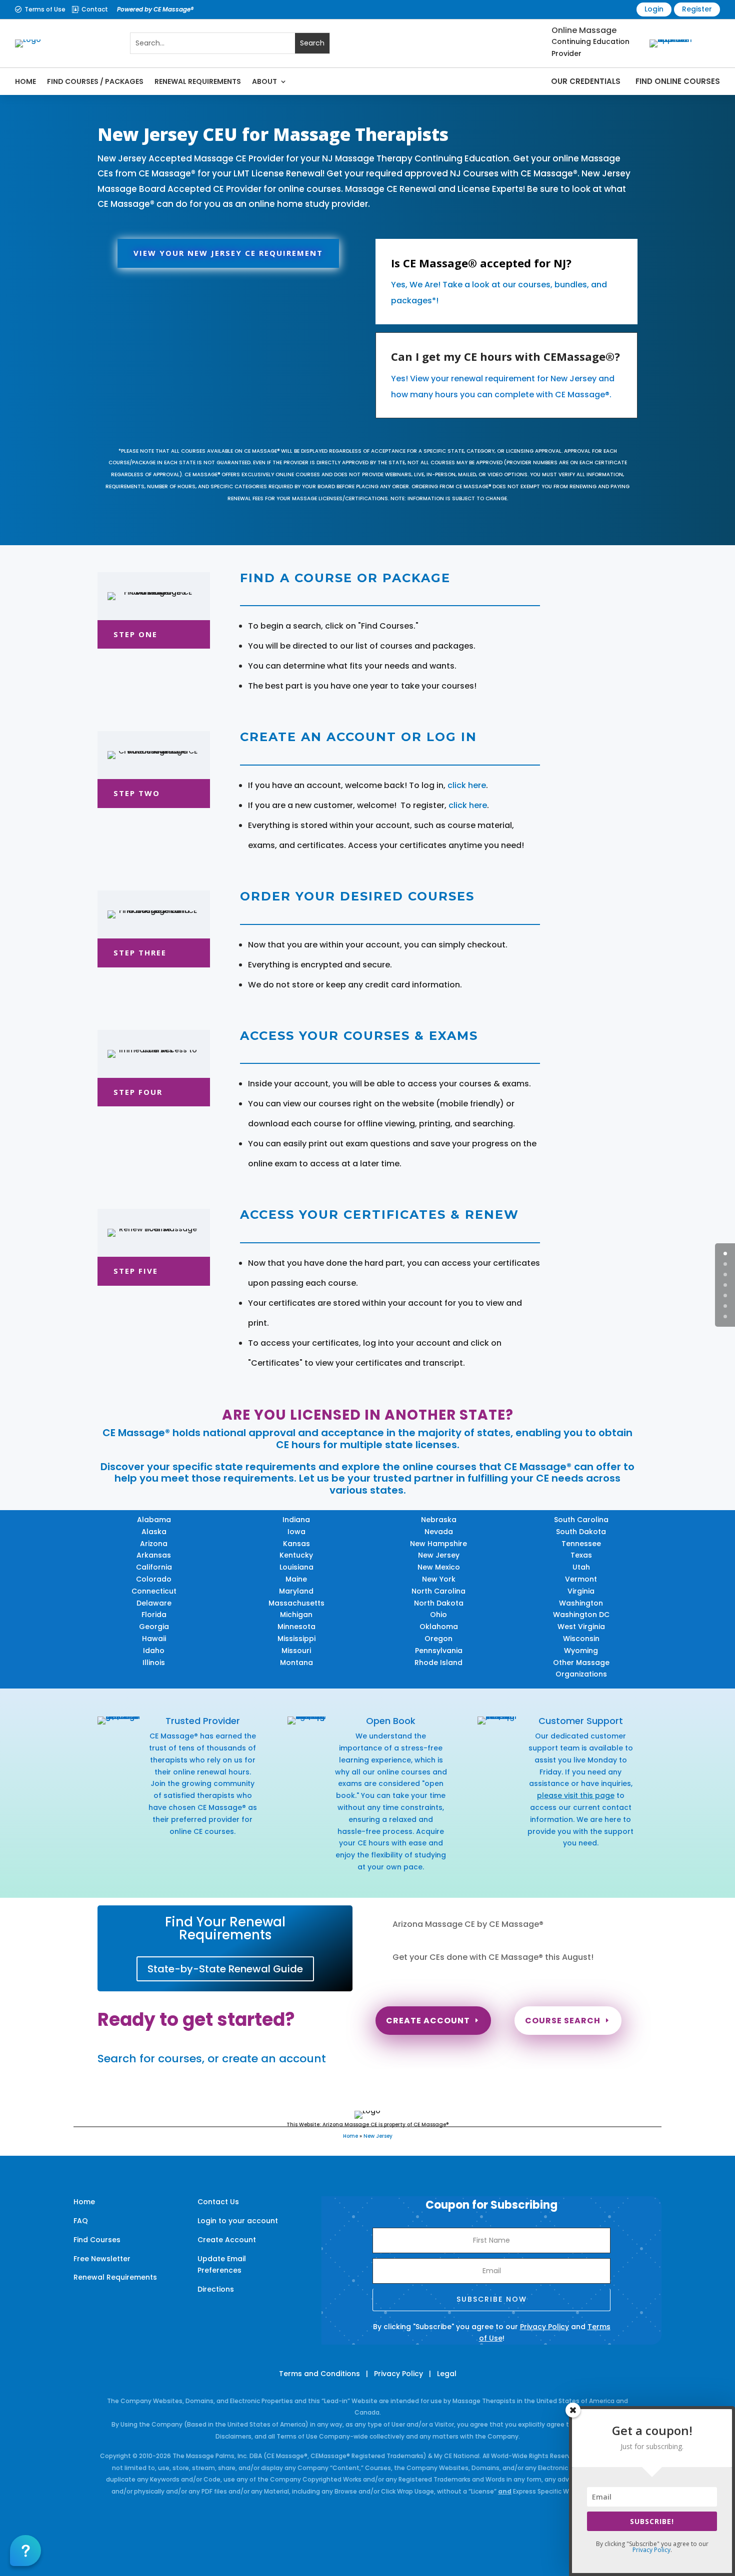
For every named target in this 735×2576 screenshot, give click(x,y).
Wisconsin (581, 1639)
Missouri (296, 1651)
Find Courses (97, 2240)
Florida (154, 1615)
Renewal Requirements (198, 81)
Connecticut (154, 1591)
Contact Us (218, 2202)
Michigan (296, 1615)
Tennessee (581, 1544)
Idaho (154, 1651)
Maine (296, 1579)
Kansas (296, 1544)
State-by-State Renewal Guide (225, 1969)
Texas (581, 1555)
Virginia (581, 1591)
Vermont (581, 1579)
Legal (447, 2374)
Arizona (154, 1544)
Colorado (154, 1579)
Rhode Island (438, 1663)
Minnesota (296, 1627)
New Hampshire (438, 1544)
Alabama (154, 1520)
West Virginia (581, 1627)
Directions (216, 2289)
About (264, 81)
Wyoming (581, 1651)
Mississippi (296, 1639)
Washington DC (581, 1615)
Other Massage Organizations (581, 1669)
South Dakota (581, 1532)
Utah (581, 1567)
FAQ (81, 2221)
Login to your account (238, 2221)
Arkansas (154, 1555)
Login (654, 9)
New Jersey (439, 1555)
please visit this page (576, 1795)
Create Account (428, 2021)
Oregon (438, 1639)
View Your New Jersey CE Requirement (228, 253)
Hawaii (154, 1639)
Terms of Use (45, 9)
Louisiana (296, 1567)
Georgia (154, 1627)
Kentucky (296, 1555)
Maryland (296, 1591)
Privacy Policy (544, 2327)
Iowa (296, 1532)
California (154, 1567)
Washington (581, 1603)
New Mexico (439, 1567)
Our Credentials (586, 81)
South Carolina (581, 1520)
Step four (138, 1092)
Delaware (154, 1603)
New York (439, 1579)
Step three (140, 952)
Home (25, 81)
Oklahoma (439, 1627)
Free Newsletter (102, 2259)
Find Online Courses (678, 81)
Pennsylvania (439, 1651)
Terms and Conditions (319, 2374)
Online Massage (584, 30)
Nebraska (439, 1520)
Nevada (439, 1532)
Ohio (438, 1615)
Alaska (154, 1532)
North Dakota (439, 1603)
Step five (136, 1271)
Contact (95, 9)
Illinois (154, 1663)
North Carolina (438, 1591)
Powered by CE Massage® (155, 9)
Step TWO (137, 793)
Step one (135, 634)
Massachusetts (296, 1603)
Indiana (296, 1520)
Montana (296, 1663)
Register (697, 9)
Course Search (563, 2021)
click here (467, 785)
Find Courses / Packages (95, 81)
